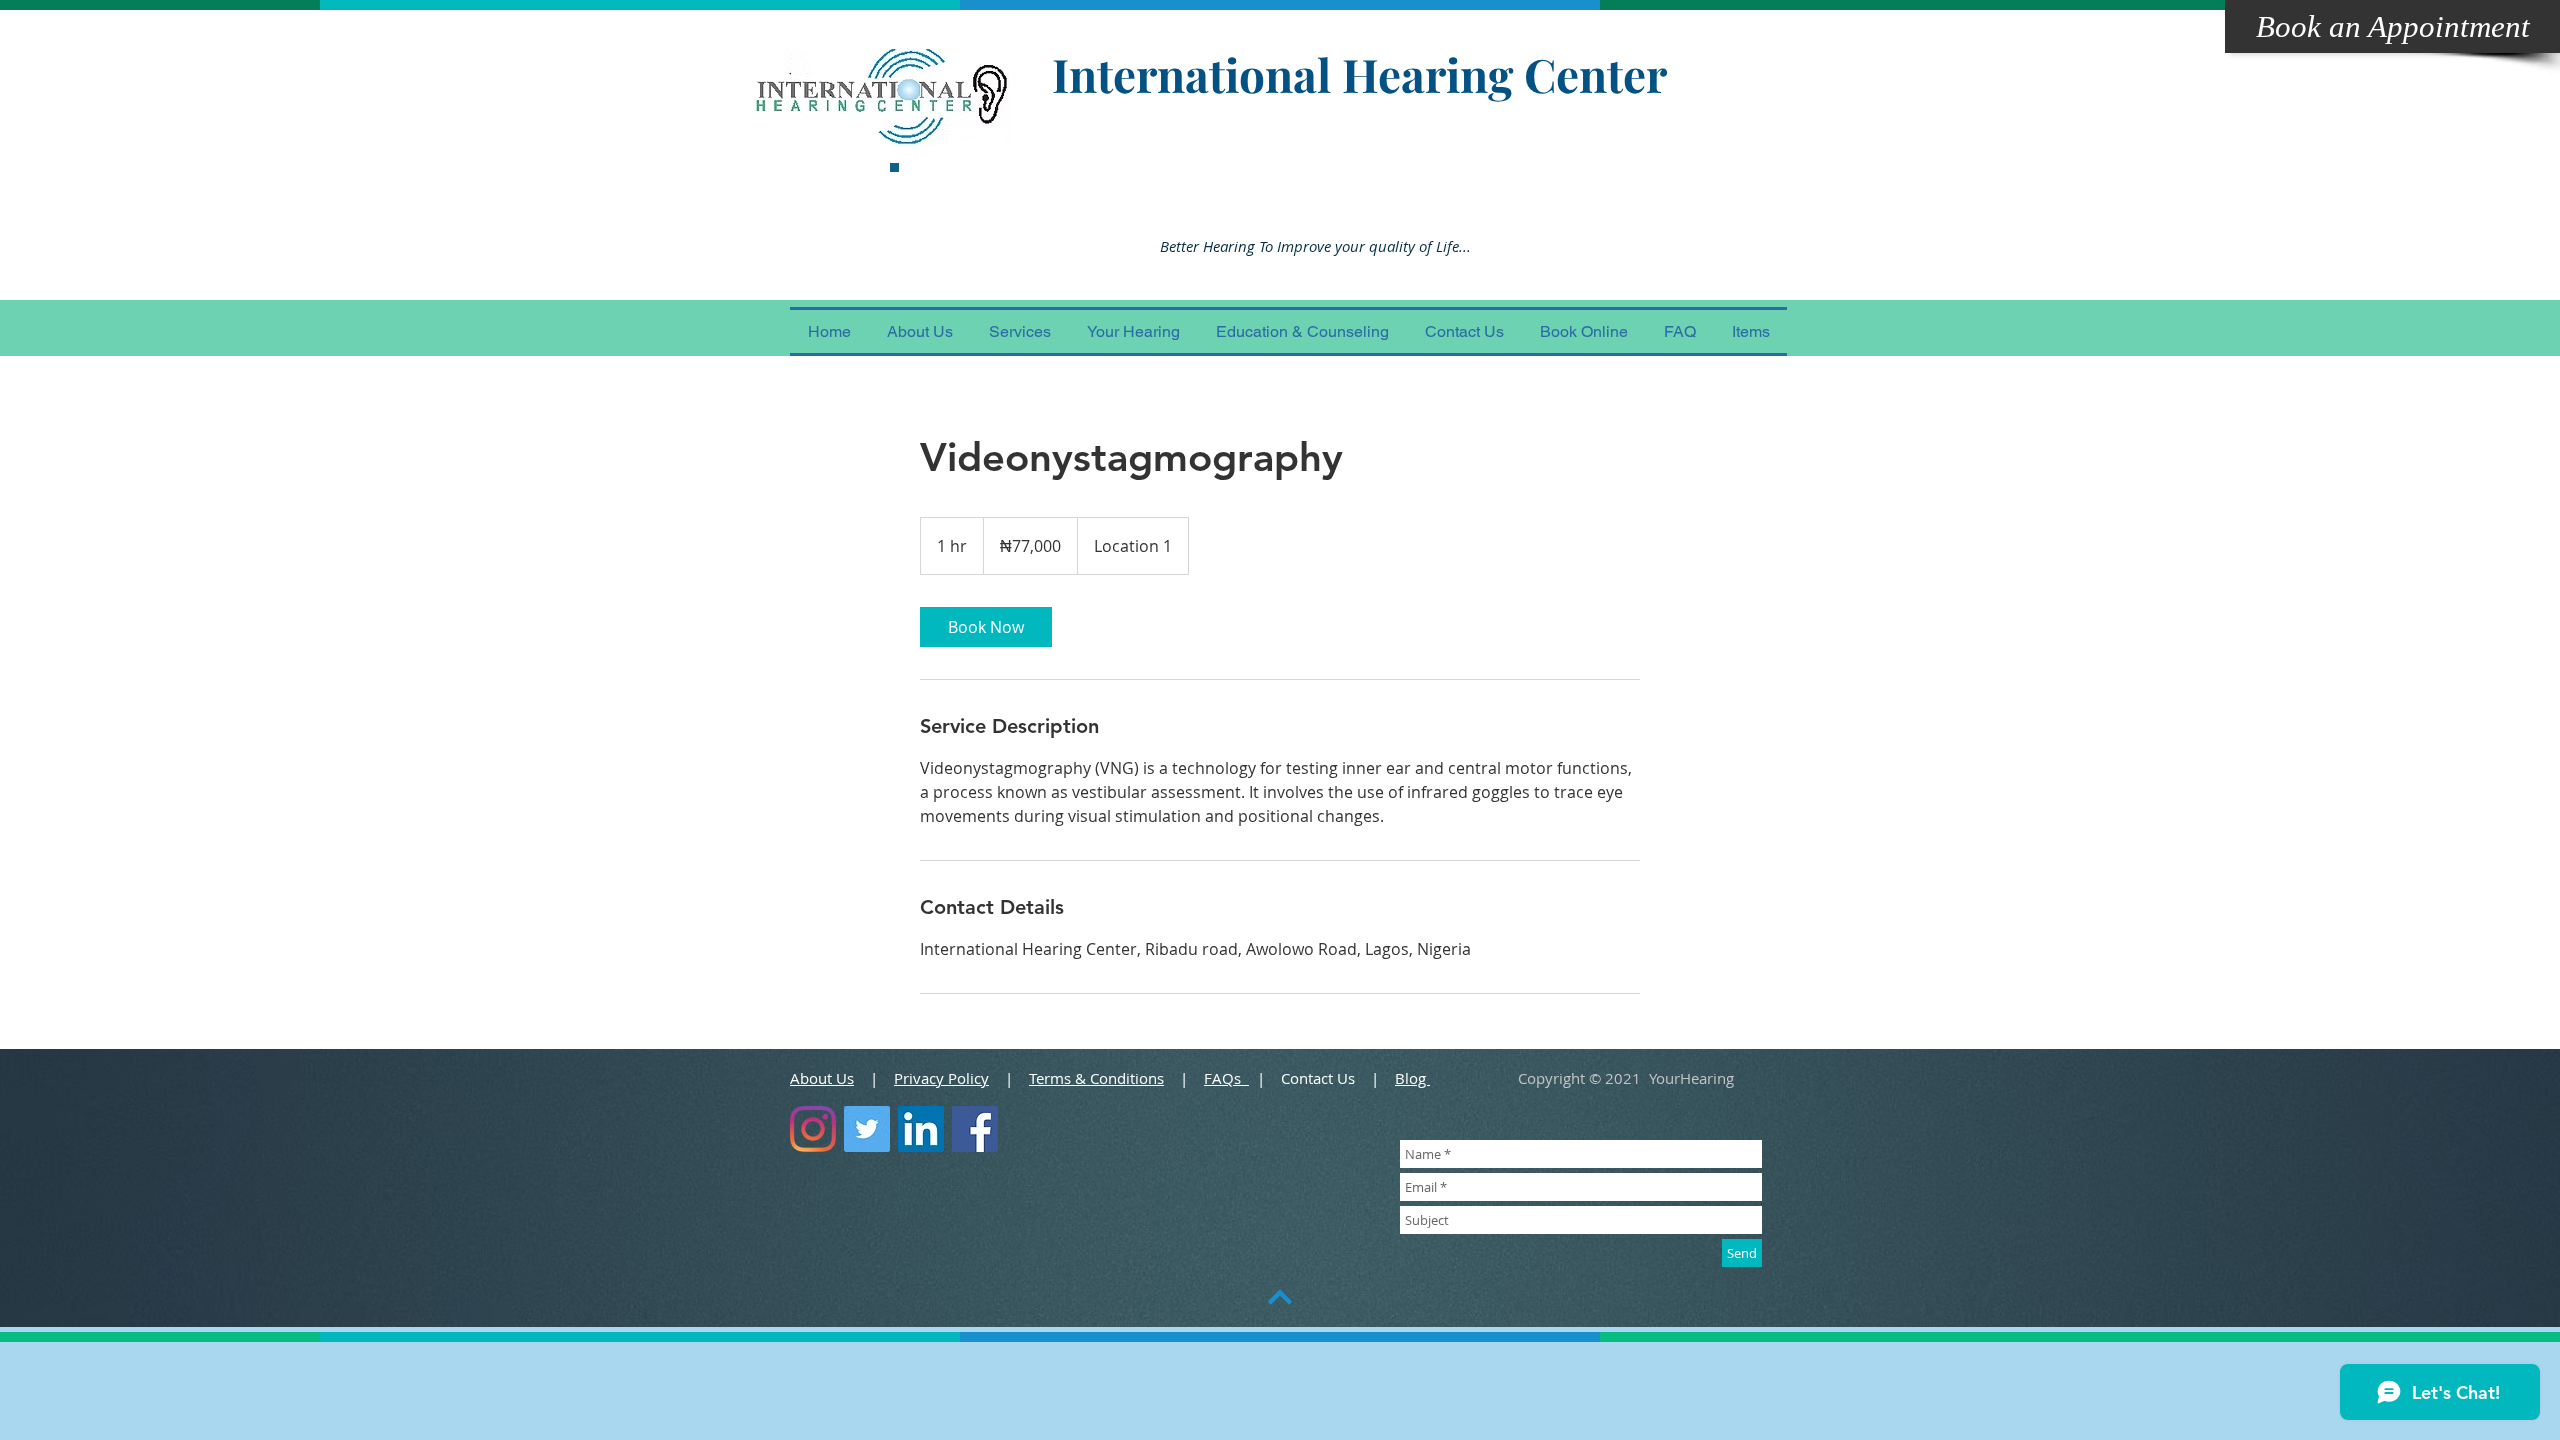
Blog (1412, 1078)
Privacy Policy (941, 1078)
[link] (986, 627)
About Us (822, 1078)
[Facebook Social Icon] (975, 1129)
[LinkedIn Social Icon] (921, 1129)
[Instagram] (813, 1129)
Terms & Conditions (1096, 1078)
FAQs (1226, 1078)
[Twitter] (867, 1129)
